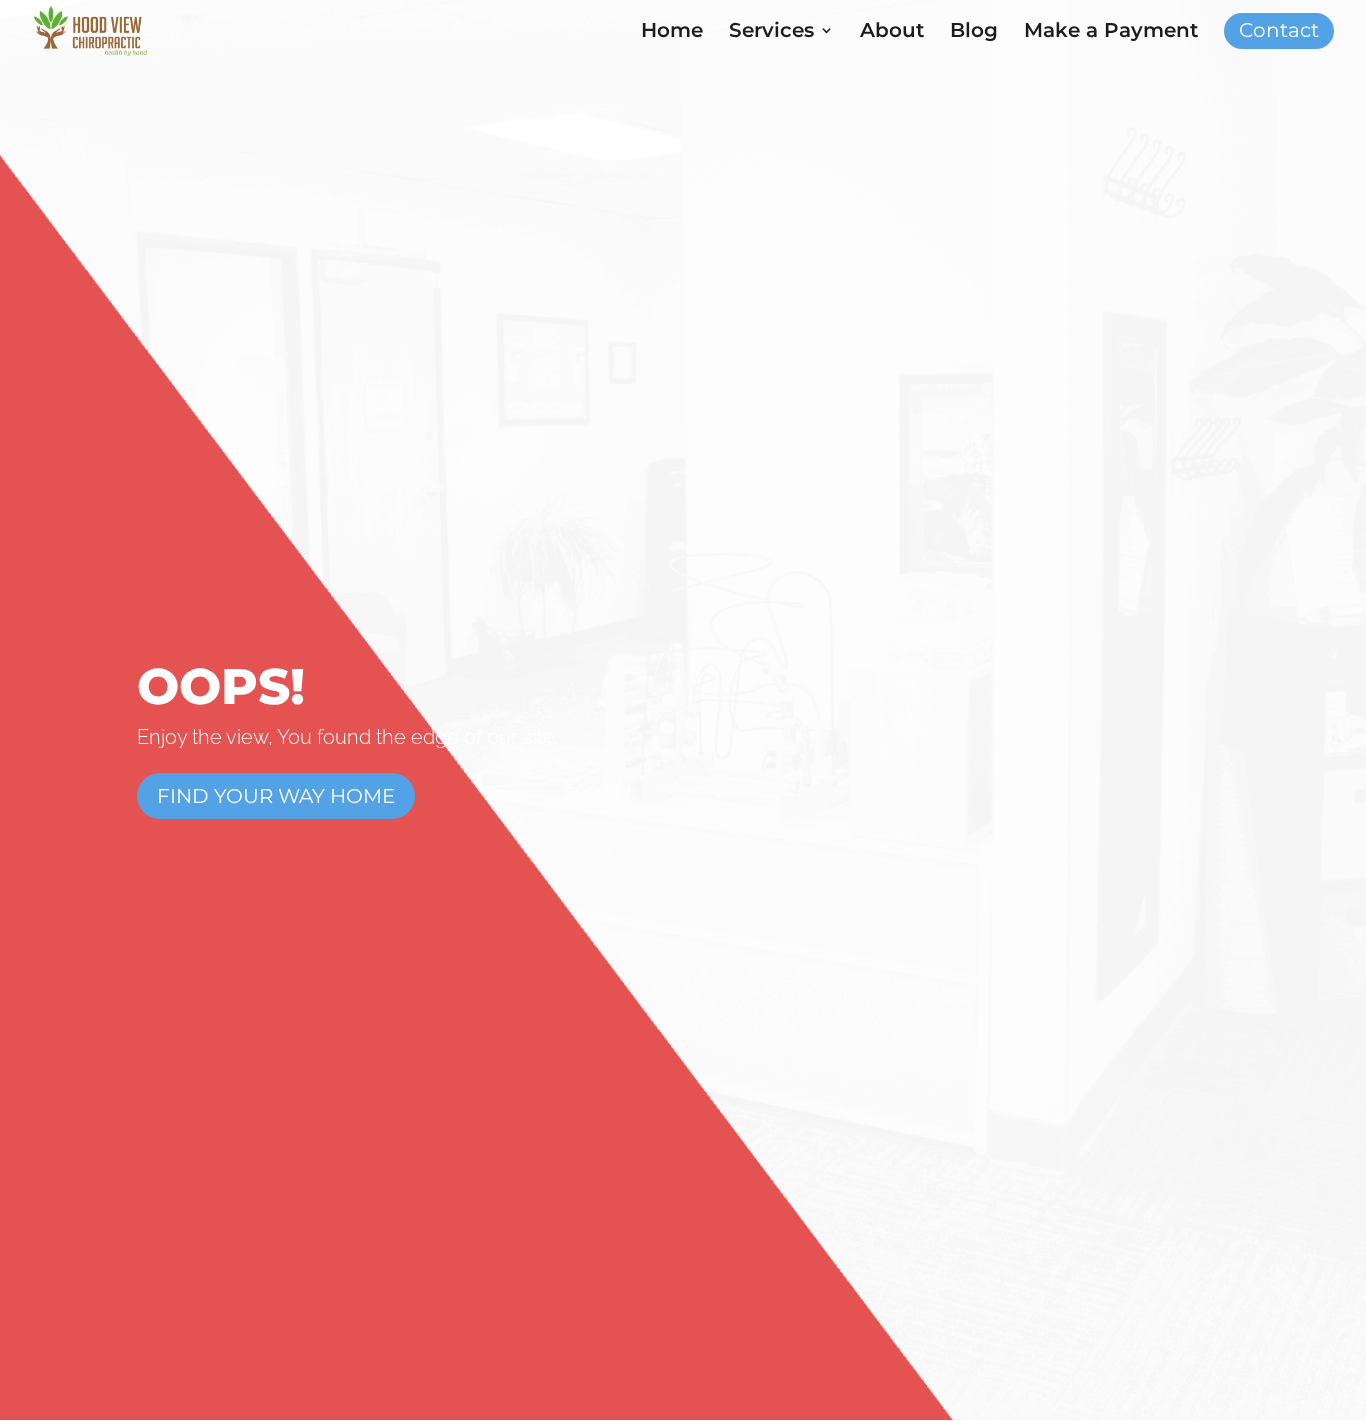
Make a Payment (1111, 32)
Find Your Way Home (276, 796)
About (892, 32)
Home (672, 32)
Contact (1279, 32)
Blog (974, 32)
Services (771, 32)
